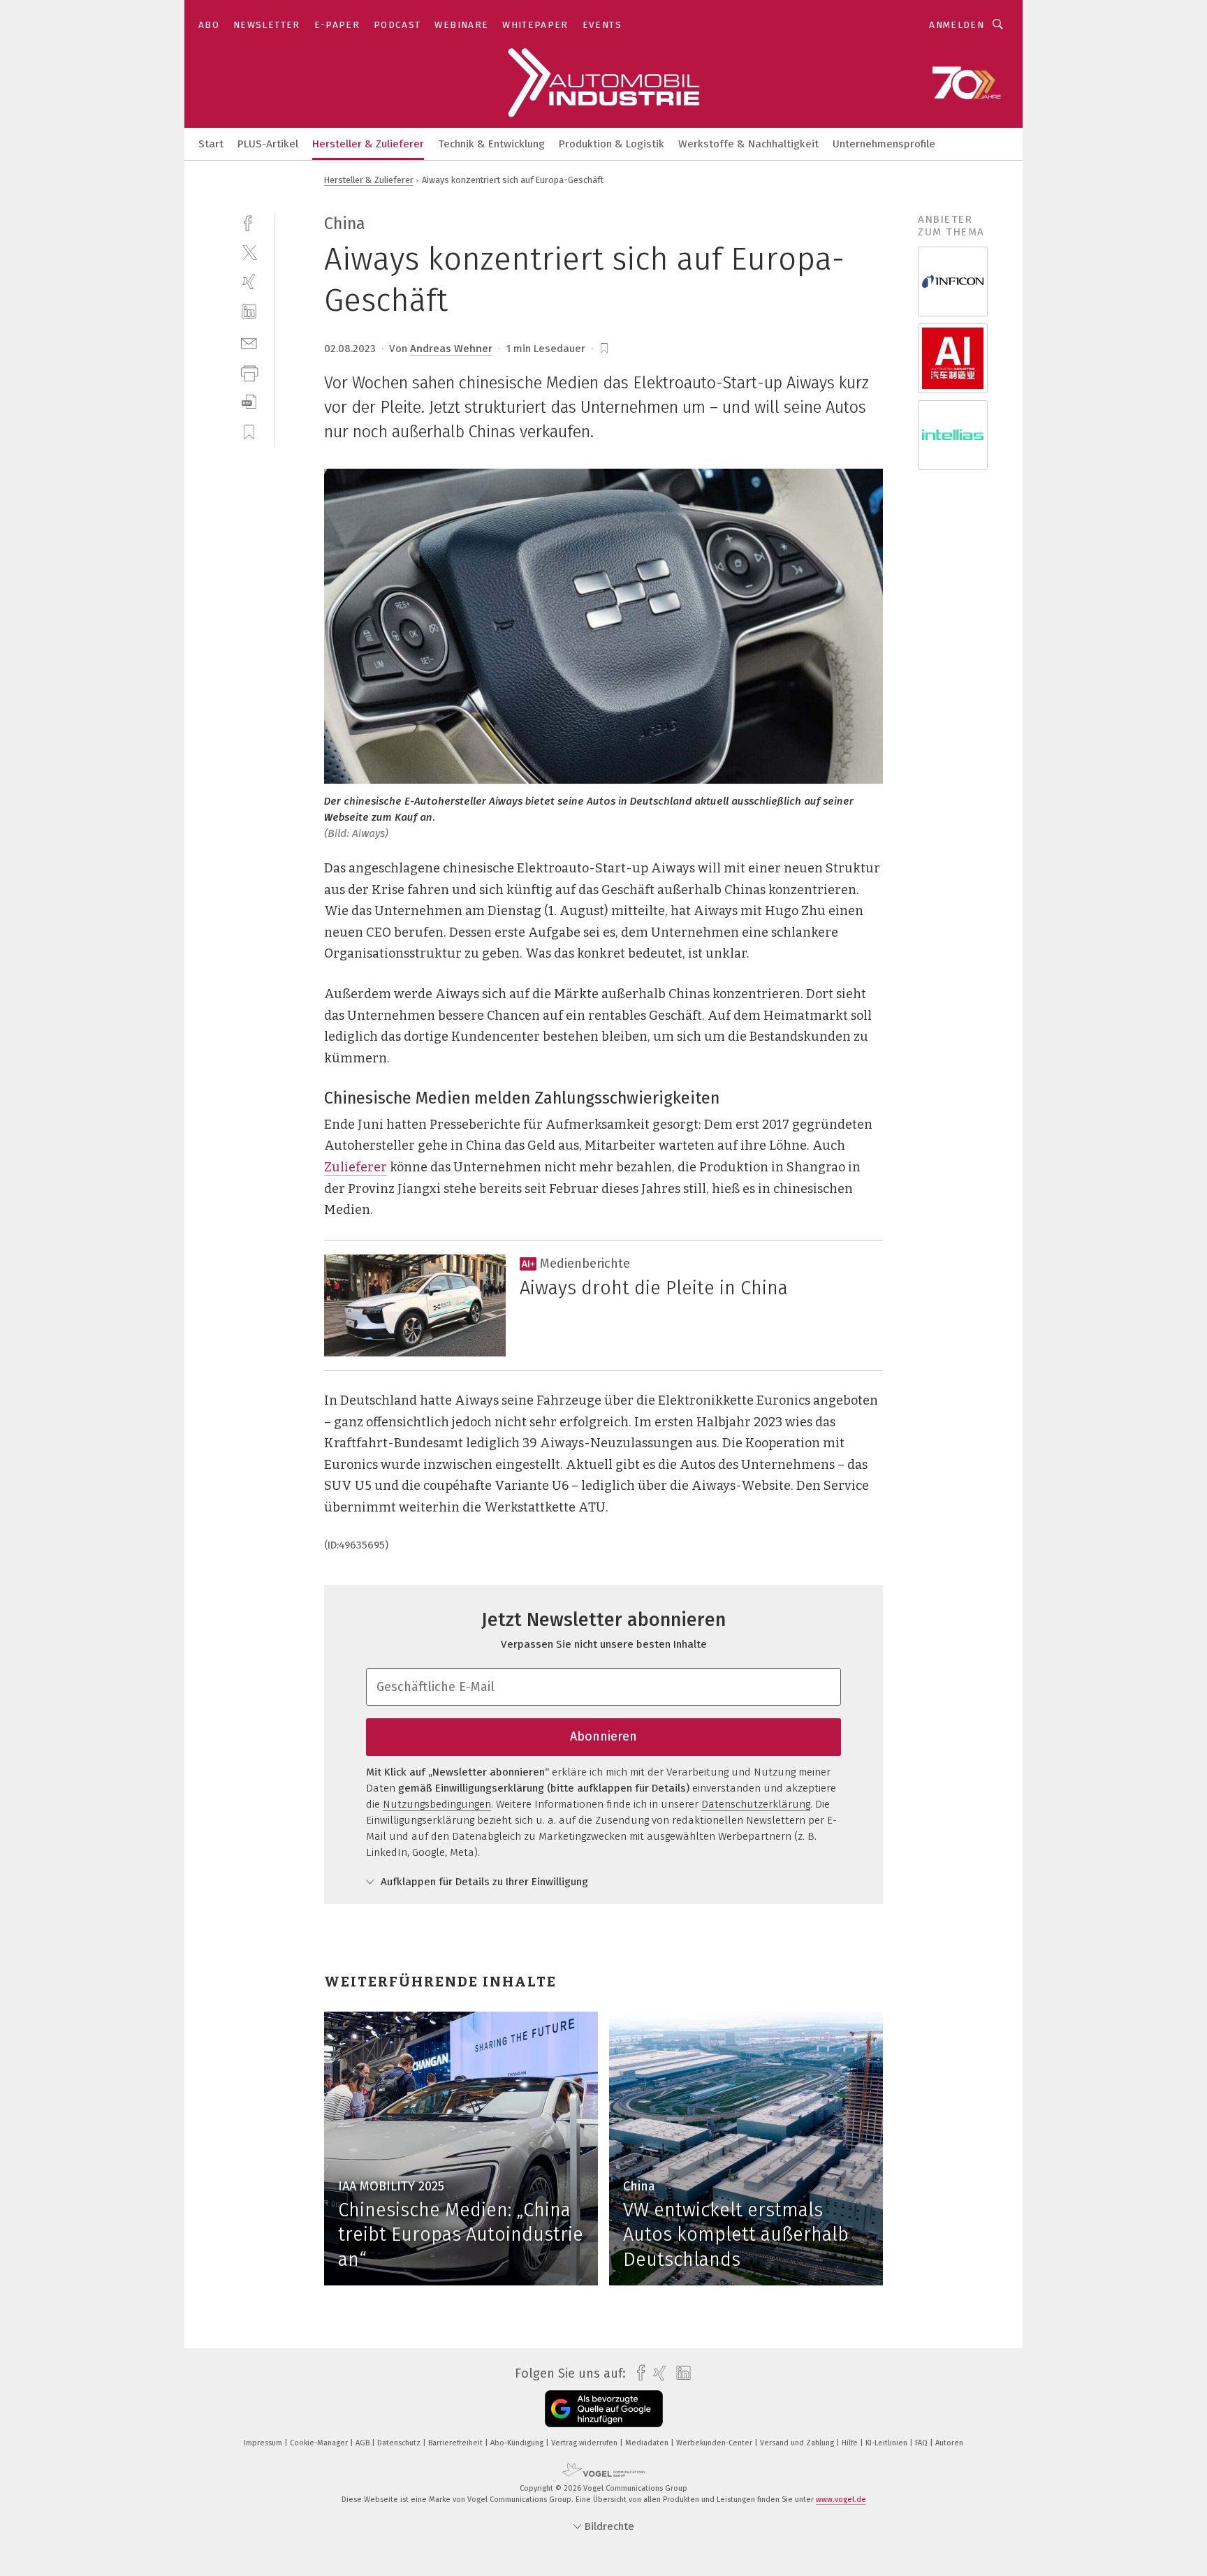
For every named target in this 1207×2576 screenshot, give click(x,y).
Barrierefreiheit (456, 2443)
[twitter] (249, 252)
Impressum (264, 2443)
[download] (249, 402)
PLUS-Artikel (268, 144)
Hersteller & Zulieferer (368, 144)
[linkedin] (249, 312)
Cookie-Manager (320, 2443)
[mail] (249, 342)
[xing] (249, 282)
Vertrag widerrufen (585, 2443)
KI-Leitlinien (887, 2443)
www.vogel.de (841, 2500)
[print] (249, 372)
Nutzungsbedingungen (437, 1804)
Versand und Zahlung (798, 2443)
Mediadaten (648, 2443)
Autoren (949, 2443)
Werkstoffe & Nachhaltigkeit (748, 144)
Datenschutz (400, 2443)
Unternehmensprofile (884, 144)
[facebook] (249, 222)
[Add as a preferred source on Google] (604, 2409)
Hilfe (851, 2443)
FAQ (922, 2443)
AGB (364, 2443)
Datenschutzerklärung (756, 1804)
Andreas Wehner (451, 349)
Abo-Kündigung (518, 2443)
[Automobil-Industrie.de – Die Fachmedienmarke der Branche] (211, 143)
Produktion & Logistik (612, 144)
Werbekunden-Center (715, 2443)
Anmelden (957, 25)
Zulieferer (356, 1167)
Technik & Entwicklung (491, 144)
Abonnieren (603, 1736)
